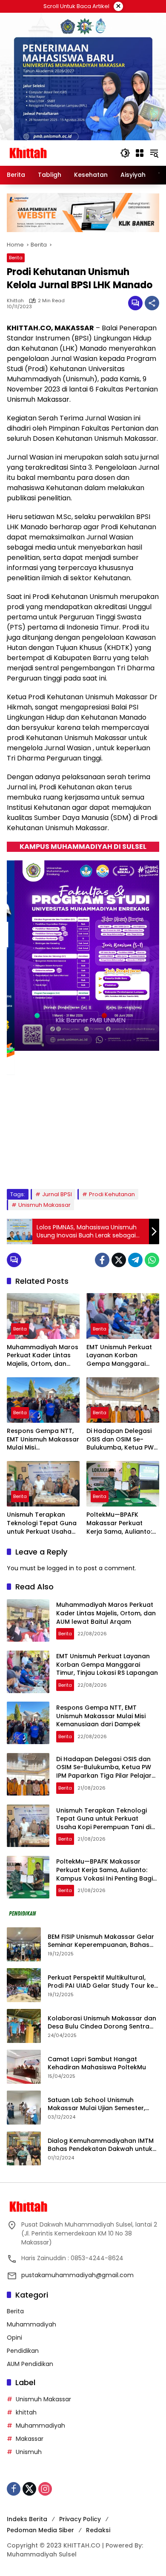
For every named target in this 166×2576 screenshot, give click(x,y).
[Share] (152, 303)
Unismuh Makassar (44, 1205)
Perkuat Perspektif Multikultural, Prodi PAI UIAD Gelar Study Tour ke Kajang (101, 1982)
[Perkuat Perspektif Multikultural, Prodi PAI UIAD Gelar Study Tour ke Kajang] (24, 1985)
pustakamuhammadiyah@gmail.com (77, 2275)
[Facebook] (102, 1260)
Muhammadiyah (31, 2324)
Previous (131, 1167)
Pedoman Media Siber (40, 2530)
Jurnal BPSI (57, 1194)
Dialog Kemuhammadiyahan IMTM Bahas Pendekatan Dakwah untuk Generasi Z (101, 2145)
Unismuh (29, 2452)
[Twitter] (119, 1260)
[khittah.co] (59, 153)
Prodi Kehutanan (112, 1194)
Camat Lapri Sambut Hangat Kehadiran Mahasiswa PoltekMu (98, 2064)
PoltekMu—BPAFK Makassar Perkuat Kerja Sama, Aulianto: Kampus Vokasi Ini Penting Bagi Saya (119, 1523)
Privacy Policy (80, 2519)
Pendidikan (23, 2351)
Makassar (30, 2439)
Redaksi (98, 2530)
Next (147, 1167)
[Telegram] (135, 1260)
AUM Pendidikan (30, 2364)
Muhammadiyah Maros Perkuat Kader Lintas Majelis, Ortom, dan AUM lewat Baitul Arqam (43, 1356)
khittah (15, 301)
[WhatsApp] (152, 1260)
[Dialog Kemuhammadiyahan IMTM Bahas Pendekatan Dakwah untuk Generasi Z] (24, 2148)
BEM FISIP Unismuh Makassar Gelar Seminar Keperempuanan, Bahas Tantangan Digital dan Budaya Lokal (101, 1941)
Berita (16, 258)
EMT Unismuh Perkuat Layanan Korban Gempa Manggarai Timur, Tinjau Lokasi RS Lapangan (121, 1356)
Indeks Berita (27, 2519)
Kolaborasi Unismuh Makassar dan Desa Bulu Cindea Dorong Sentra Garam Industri (102, 2023)
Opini (14, 2338)
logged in (60, 1568)
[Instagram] (45, 2489)
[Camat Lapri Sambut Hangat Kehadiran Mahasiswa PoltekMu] (24, 2067)
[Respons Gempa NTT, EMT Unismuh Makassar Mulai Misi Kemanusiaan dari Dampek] (43, 1400)
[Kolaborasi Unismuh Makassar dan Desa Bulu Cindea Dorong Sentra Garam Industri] (24, 2026)
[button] (125, 153)
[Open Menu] (140, 153)
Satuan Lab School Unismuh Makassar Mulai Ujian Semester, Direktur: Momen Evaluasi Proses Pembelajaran (97, 2104)
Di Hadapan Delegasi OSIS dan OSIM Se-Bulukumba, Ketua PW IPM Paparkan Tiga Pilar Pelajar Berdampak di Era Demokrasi (123, 1440)
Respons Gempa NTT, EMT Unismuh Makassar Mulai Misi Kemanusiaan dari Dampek (43, 1440)
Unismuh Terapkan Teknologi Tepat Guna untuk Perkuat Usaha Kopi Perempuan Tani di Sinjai (42, 1523)
